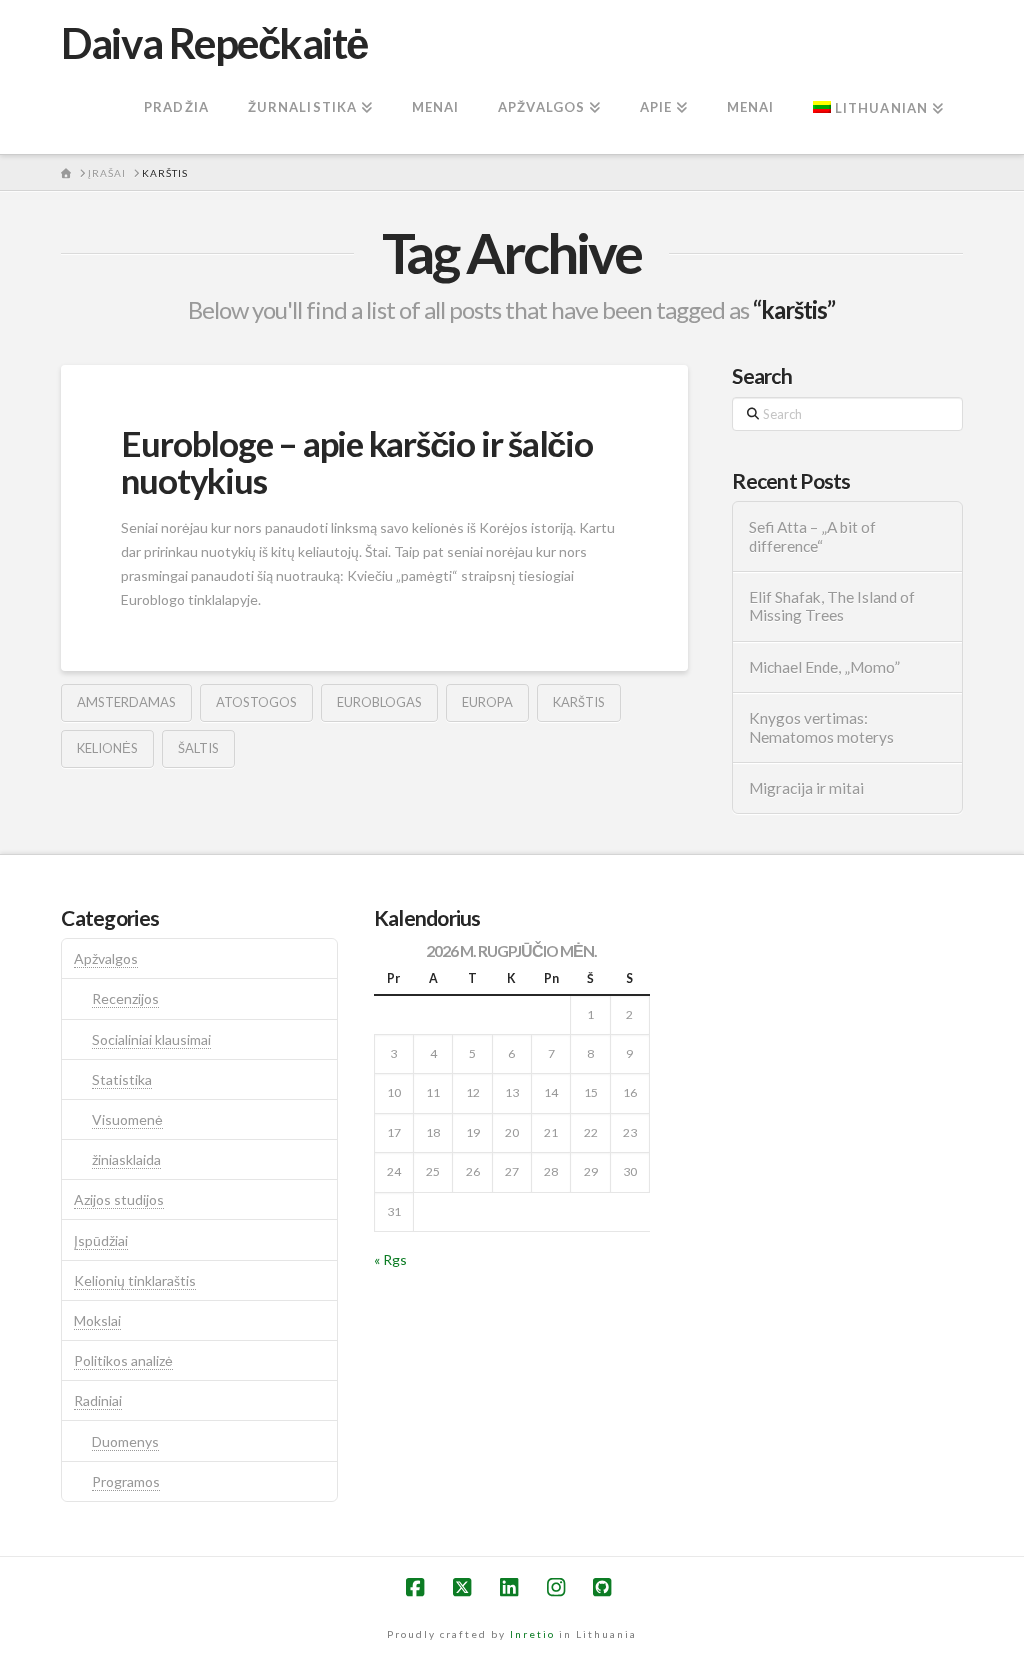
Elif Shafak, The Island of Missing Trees (832, 606)
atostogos (256, 702)
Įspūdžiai (101, 1240)
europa (487, 702)
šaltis (198, 748)
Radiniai (98, 1400)
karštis (579, 702)
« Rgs (390, 1259)
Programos (126, 1481)
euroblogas (379, 702)
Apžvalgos (106, 958)
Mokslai (97, 1320)
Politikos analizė (123, 1360)
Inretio (532, 1634)
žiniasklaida (126, 1159)
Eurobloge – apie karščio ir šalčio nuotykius (356, 461)
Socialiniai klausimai (151, 1039)
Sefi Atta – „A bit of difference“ (812, 536)
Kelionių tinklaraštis (135, 1280)
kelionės (107, 748)
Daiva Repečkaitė (214, 43)
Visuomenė (127, 1119)
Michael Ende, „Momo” (824, 667)
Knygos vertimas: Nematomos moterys (821, 727)
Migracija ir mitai (806, 788)
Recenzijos (125, 998)
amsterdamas (126, 702)
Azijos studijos (119, 1199)
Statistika (122, 1079)
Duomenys (125, 1441)
